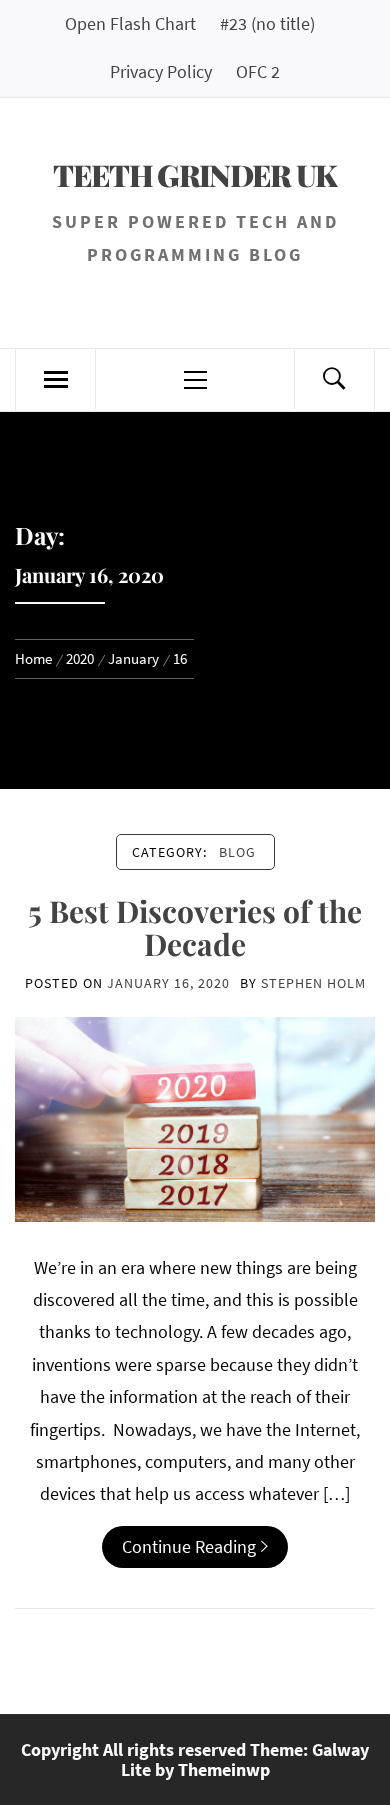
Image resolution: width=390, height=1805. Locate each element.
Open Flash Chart (130, 23)
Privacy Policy (161, 71)
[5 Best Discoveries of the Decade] (195, 1117)
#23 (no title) (267, 23)
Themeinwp (224, 1769)
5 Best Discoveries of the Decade (195, 927)
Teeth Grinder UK (195, 175)
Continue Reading (189, 1546)
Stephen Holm (313, 983)
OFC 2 (258, 71)
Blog (237, 852)
